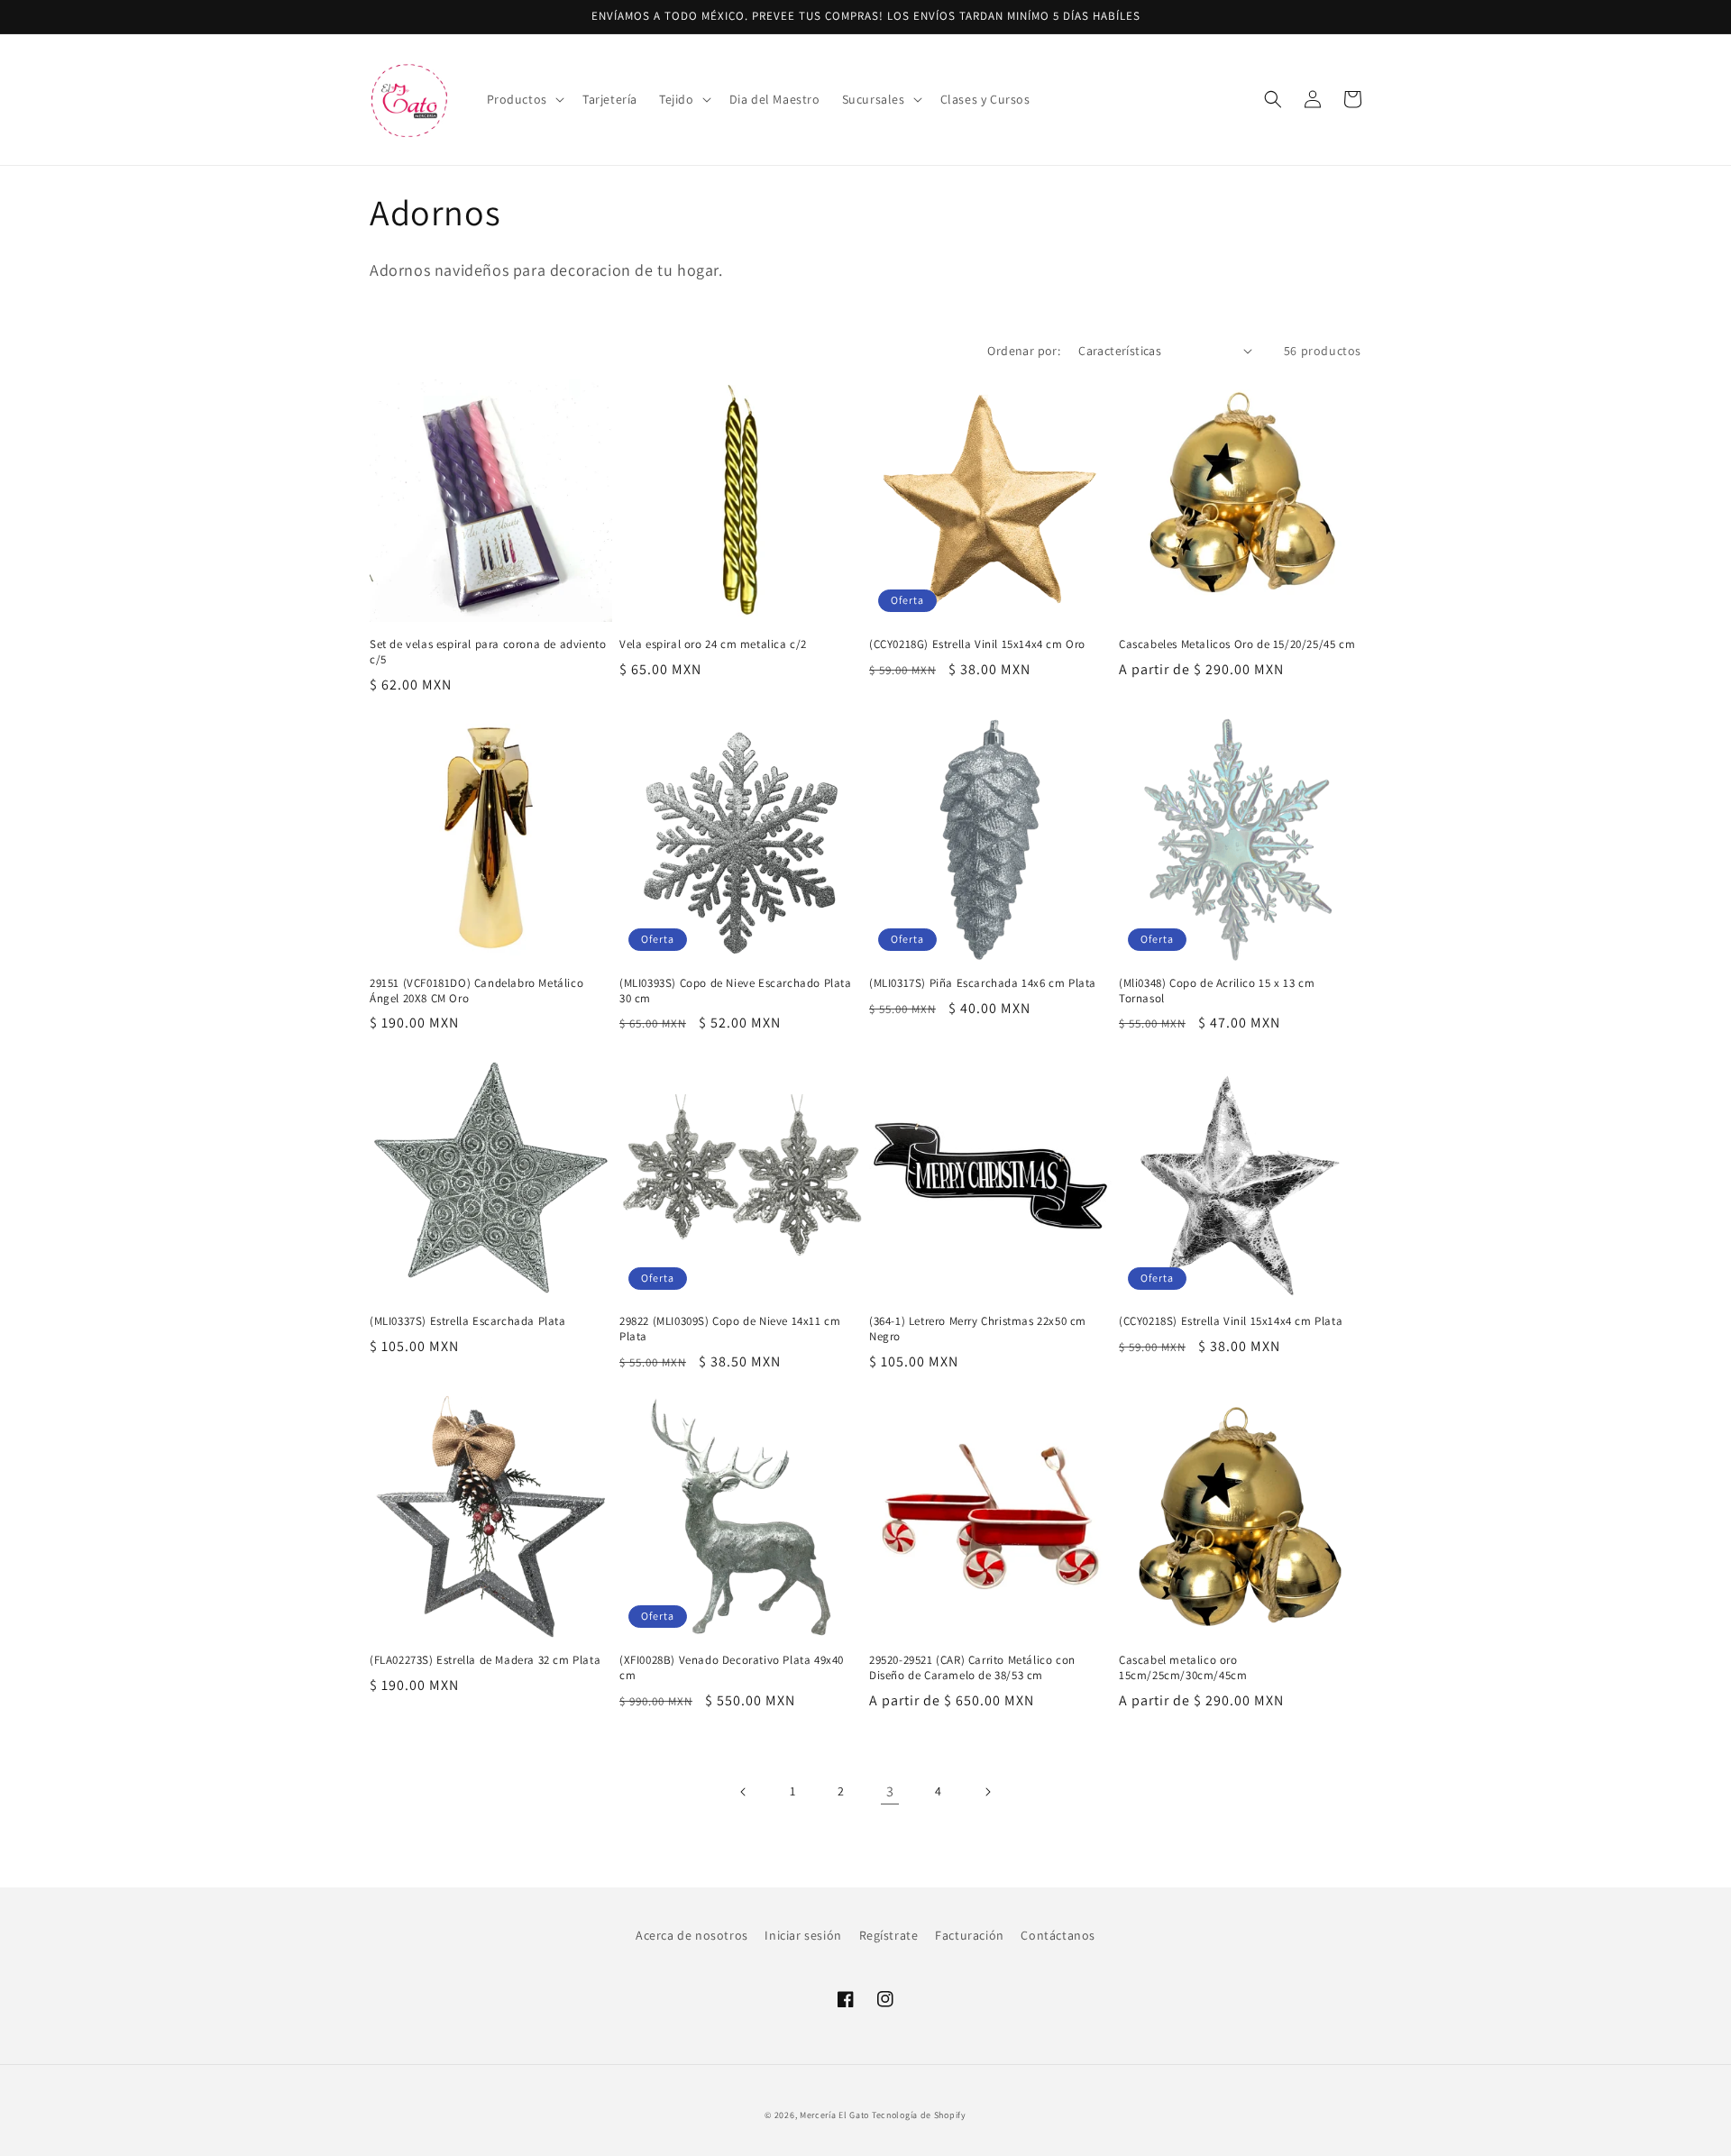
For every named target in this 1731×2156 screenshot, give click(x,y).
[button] (524, 99)
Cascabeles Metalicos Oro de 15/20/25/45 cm (1237, 644)
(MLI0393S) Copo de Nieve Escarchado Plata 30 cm (736, 991)
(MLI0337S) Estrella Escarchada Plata (468, 1321)
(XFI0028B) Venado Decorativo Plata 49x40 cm (732, 1668)
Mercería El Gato (834, 2115)
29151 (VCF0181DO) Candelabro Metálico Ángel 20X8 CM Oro (476, 991)
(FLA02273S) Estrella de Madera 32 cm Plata (485, 1660)
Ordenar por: (1024, 351)
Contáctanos (1058, 1935)
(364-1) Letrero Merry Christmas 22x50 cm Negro (978, 1329)
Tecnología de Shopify (919, 2115)
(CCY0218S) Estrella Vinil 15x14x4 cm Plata (1231, 1321)
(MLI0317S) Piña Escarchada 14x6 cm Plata (983, 983)
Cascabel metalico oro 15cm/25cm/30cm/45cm (1183, 1668)
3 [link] (890, 1791)
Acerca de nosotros (692, 1935)
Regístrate (889, 1935)
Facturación (970, 1935)
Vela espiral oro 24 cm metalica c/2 (713, 644)
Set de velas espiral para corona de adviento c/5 (488, 652)
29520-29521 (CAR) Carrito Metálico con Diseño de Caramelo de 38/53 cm (972, 1668)
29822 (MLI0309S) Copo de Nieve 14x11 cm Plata (730, 1329)
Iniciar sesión (803, 1935)
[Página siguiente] (987, 1792)
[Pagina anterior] (744, 1792)
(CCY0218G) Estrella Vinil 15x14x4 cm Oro (977, 644)
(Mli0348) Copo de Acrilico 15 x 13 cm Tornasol (1217, 991)
